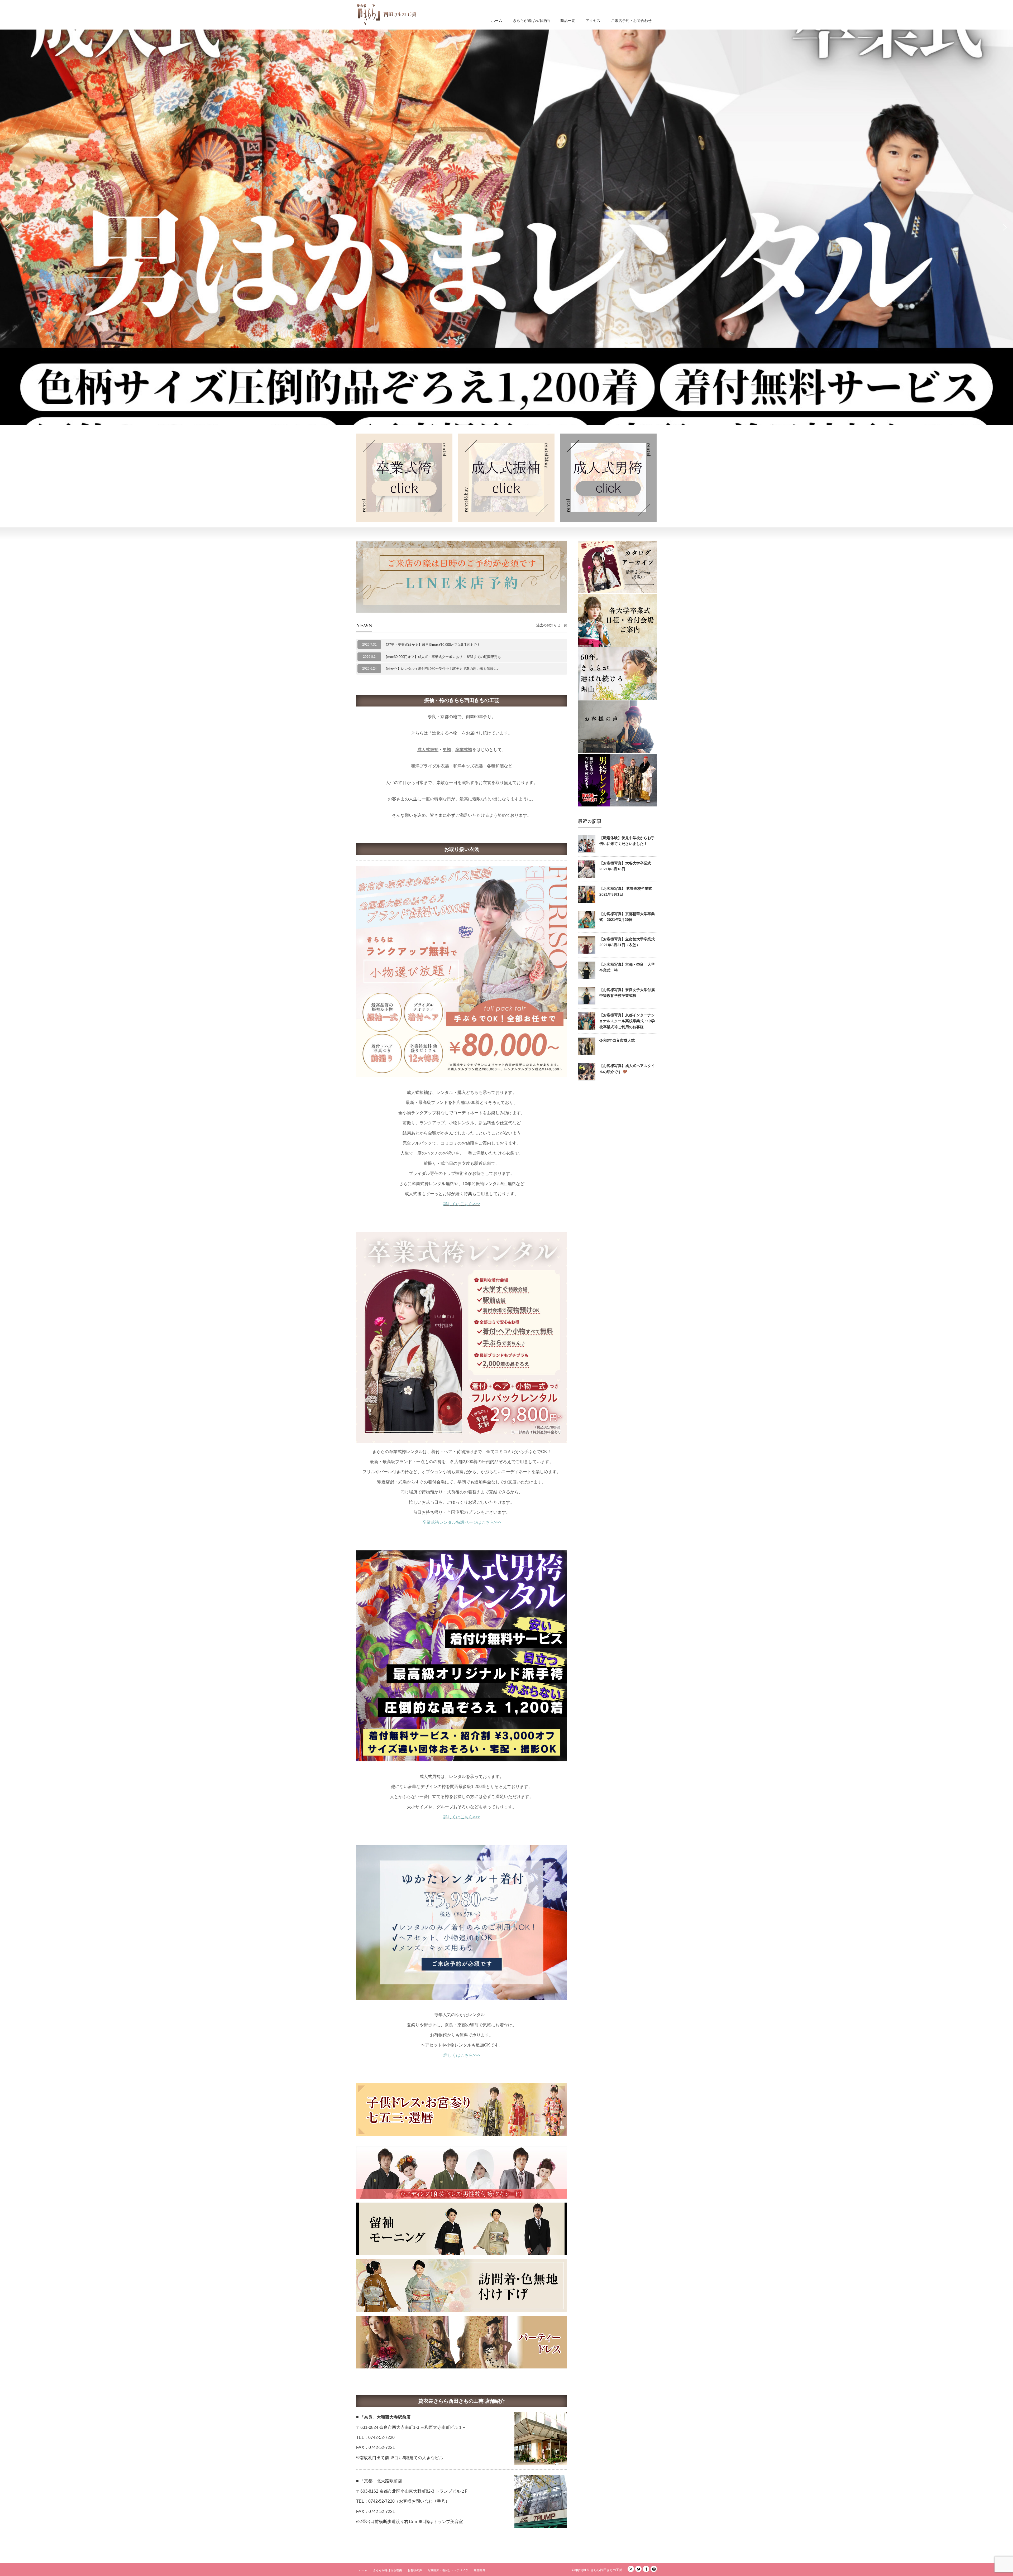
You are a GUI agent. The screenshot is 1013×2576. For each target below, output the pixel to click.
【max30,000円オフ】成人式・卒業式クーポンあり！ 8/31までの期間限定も (442, 657)
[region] (506, 227)
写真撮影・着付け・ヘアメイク (448, 2570)
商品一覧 (568, 21)
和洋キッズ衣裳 (468, 766)
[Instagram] (654, 2569)
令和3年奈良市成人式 (617, 1040)
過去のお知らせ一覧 (552, 625)
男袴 (447, 750)
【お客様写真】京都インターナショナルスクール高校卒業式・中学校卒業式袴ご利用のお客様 (627, 1021)
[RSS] (631, 2569)
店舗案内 (480, 2570)
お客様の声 (415, 2570)
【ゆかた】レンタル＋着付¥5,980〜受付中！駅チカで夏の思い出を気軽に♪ (441, 669)
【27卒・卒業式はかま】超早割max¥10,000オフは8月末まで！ (432, 645)
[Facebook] (646, 2569)
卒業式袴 (464, 750)
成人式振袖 (428, 750)
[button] (506, 227)
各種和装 (495, 766)
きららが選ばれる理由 (531, 21)
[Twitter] (638, 2569)
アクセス (593, 21)
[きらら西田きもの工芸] (386, 14)
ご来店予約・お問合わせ (631, 21)
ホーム (497, 21)
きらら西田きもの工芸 (606, 2570)
